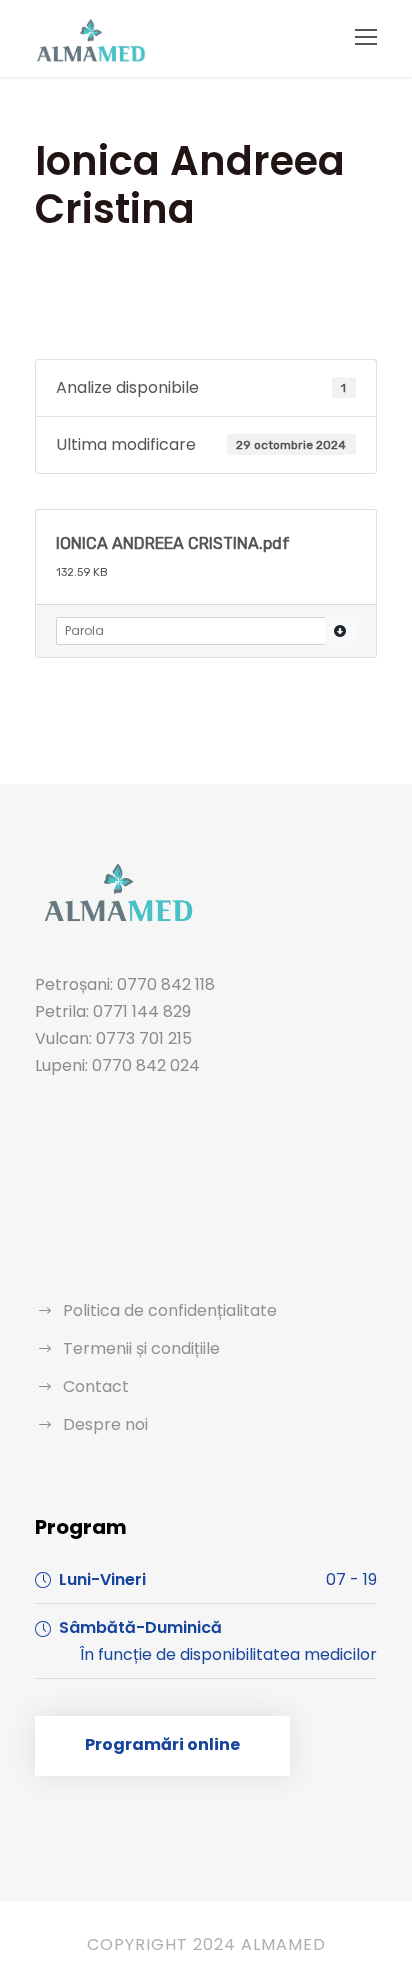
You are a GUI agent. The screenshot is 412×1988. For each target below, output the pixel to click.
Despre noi (105, 1424)
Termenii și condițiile (141, 1348)
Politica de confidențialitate (170, 1310)
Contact (96, 1386)
